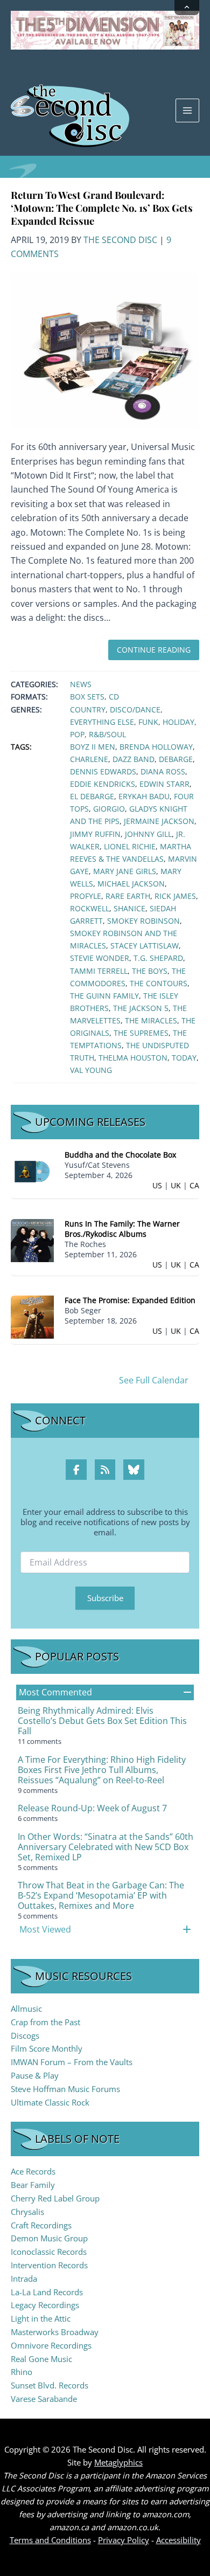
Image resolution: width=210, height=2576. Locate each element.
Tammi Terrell (99, 971)
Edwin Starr (164, 784)
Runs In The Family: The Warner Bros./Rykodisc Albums (122, 1229)
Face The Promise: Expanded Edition (130, 1300)
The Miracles (151, 1020)
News (81, 684)
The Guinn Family (104, 996)
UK (176, 1185)
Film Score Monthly (47, 2048)
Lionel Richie (130, 846)
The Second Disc (120, 240)
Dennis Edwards (103, 771)
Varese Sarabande (44, 2399)
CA (194, 1185)
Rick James (175, 896)
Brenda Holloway (156, 747)
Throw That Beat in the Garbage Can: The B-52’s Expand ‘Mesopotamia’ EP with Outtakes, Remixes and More (101, 1895)
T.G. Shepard (158, 958)
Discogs (25, 2035)
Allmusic (26, 2009)
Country (88, 709)
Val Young (91, 1070)
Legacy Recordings (45, 2305)
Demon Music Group (49, 2238)
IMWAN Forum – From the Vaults (72, 2062)
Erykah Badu (144, 796)
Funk (148, 722)
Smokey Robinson (143, 921)
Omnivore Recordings (51, 2345)
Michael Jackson (131, 884)
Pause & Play (35, 2075)
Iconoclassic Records (49, 2252)
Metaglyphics (118, 2462)
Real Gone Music (41, 2359)
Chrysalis (27, 2212)
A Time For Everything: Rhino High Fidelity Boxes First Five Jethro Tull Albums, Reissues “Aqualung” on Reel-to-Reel (102, 1770)
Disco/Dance (135, 709)
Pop (77, 734)
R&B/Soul (107, 734)
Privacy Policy (124, 2540)
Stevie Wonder (100, 958)
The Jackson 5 (141, 1008)
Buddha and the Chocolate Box (120, 1155)
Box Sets (87, 697)
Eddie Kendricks (103, 784)
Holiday (178, 722)
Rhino (22, 2372)
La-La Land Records (47, 2292)
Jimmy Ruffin (95, 834)
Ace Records (33, 2171)
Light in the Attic (41, 2318)
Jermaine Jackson (159, 821)
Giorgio (109, 809)
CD (114, 697)
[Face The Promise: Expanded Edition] (32, 1316)
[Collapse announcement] (187, 8)
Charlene (89, 759)
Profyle (86, 896)
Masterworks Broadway (55, 2332)
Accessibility (178, 2540)
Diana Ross (163, 771)
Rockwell (90, 908)
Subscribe (105, 1598)
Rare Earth (128, 896)
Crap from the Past (45, 2022)
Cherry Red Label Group (55, 2198)
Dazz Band (134, 759)
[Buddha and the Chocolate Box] (32, 1171)
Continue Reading (154, 650)
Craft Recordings (41, 2225)
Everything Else (102, 722)
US (157, 1185)
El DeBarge (92, 796)
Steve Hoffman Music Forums (65, 2089)
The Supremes (141, 1033)
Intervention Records (49, 2265)
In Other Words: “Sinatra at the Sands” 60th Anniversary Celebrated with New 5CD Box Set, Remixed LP (106, 1847)
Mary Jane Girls (125, 871)
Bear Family (33, 2185)
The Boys (150, 971)
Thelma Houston (133, 1058)
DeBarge (176, 759)
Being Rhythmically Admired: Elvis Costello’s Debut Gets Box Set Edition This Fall (102, 1721)
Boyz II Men (93, 747)
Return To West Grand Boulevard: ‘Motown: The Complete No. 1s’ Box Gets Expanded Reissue (102, 208)
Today (184, 1058)
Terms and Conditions (50, 2540)
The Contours (159, 983)
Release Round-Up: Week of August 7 (92, 1808)
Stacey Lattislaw (145, 946)
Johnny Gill (148, 834)
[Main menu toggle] (187, 110)
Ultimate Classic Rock (50, 2102)
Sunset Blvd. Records (50, 2385)
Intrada (24, 2279)
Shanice (129, 908)
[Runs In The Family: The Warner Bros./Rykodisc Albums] (32, 1240)
